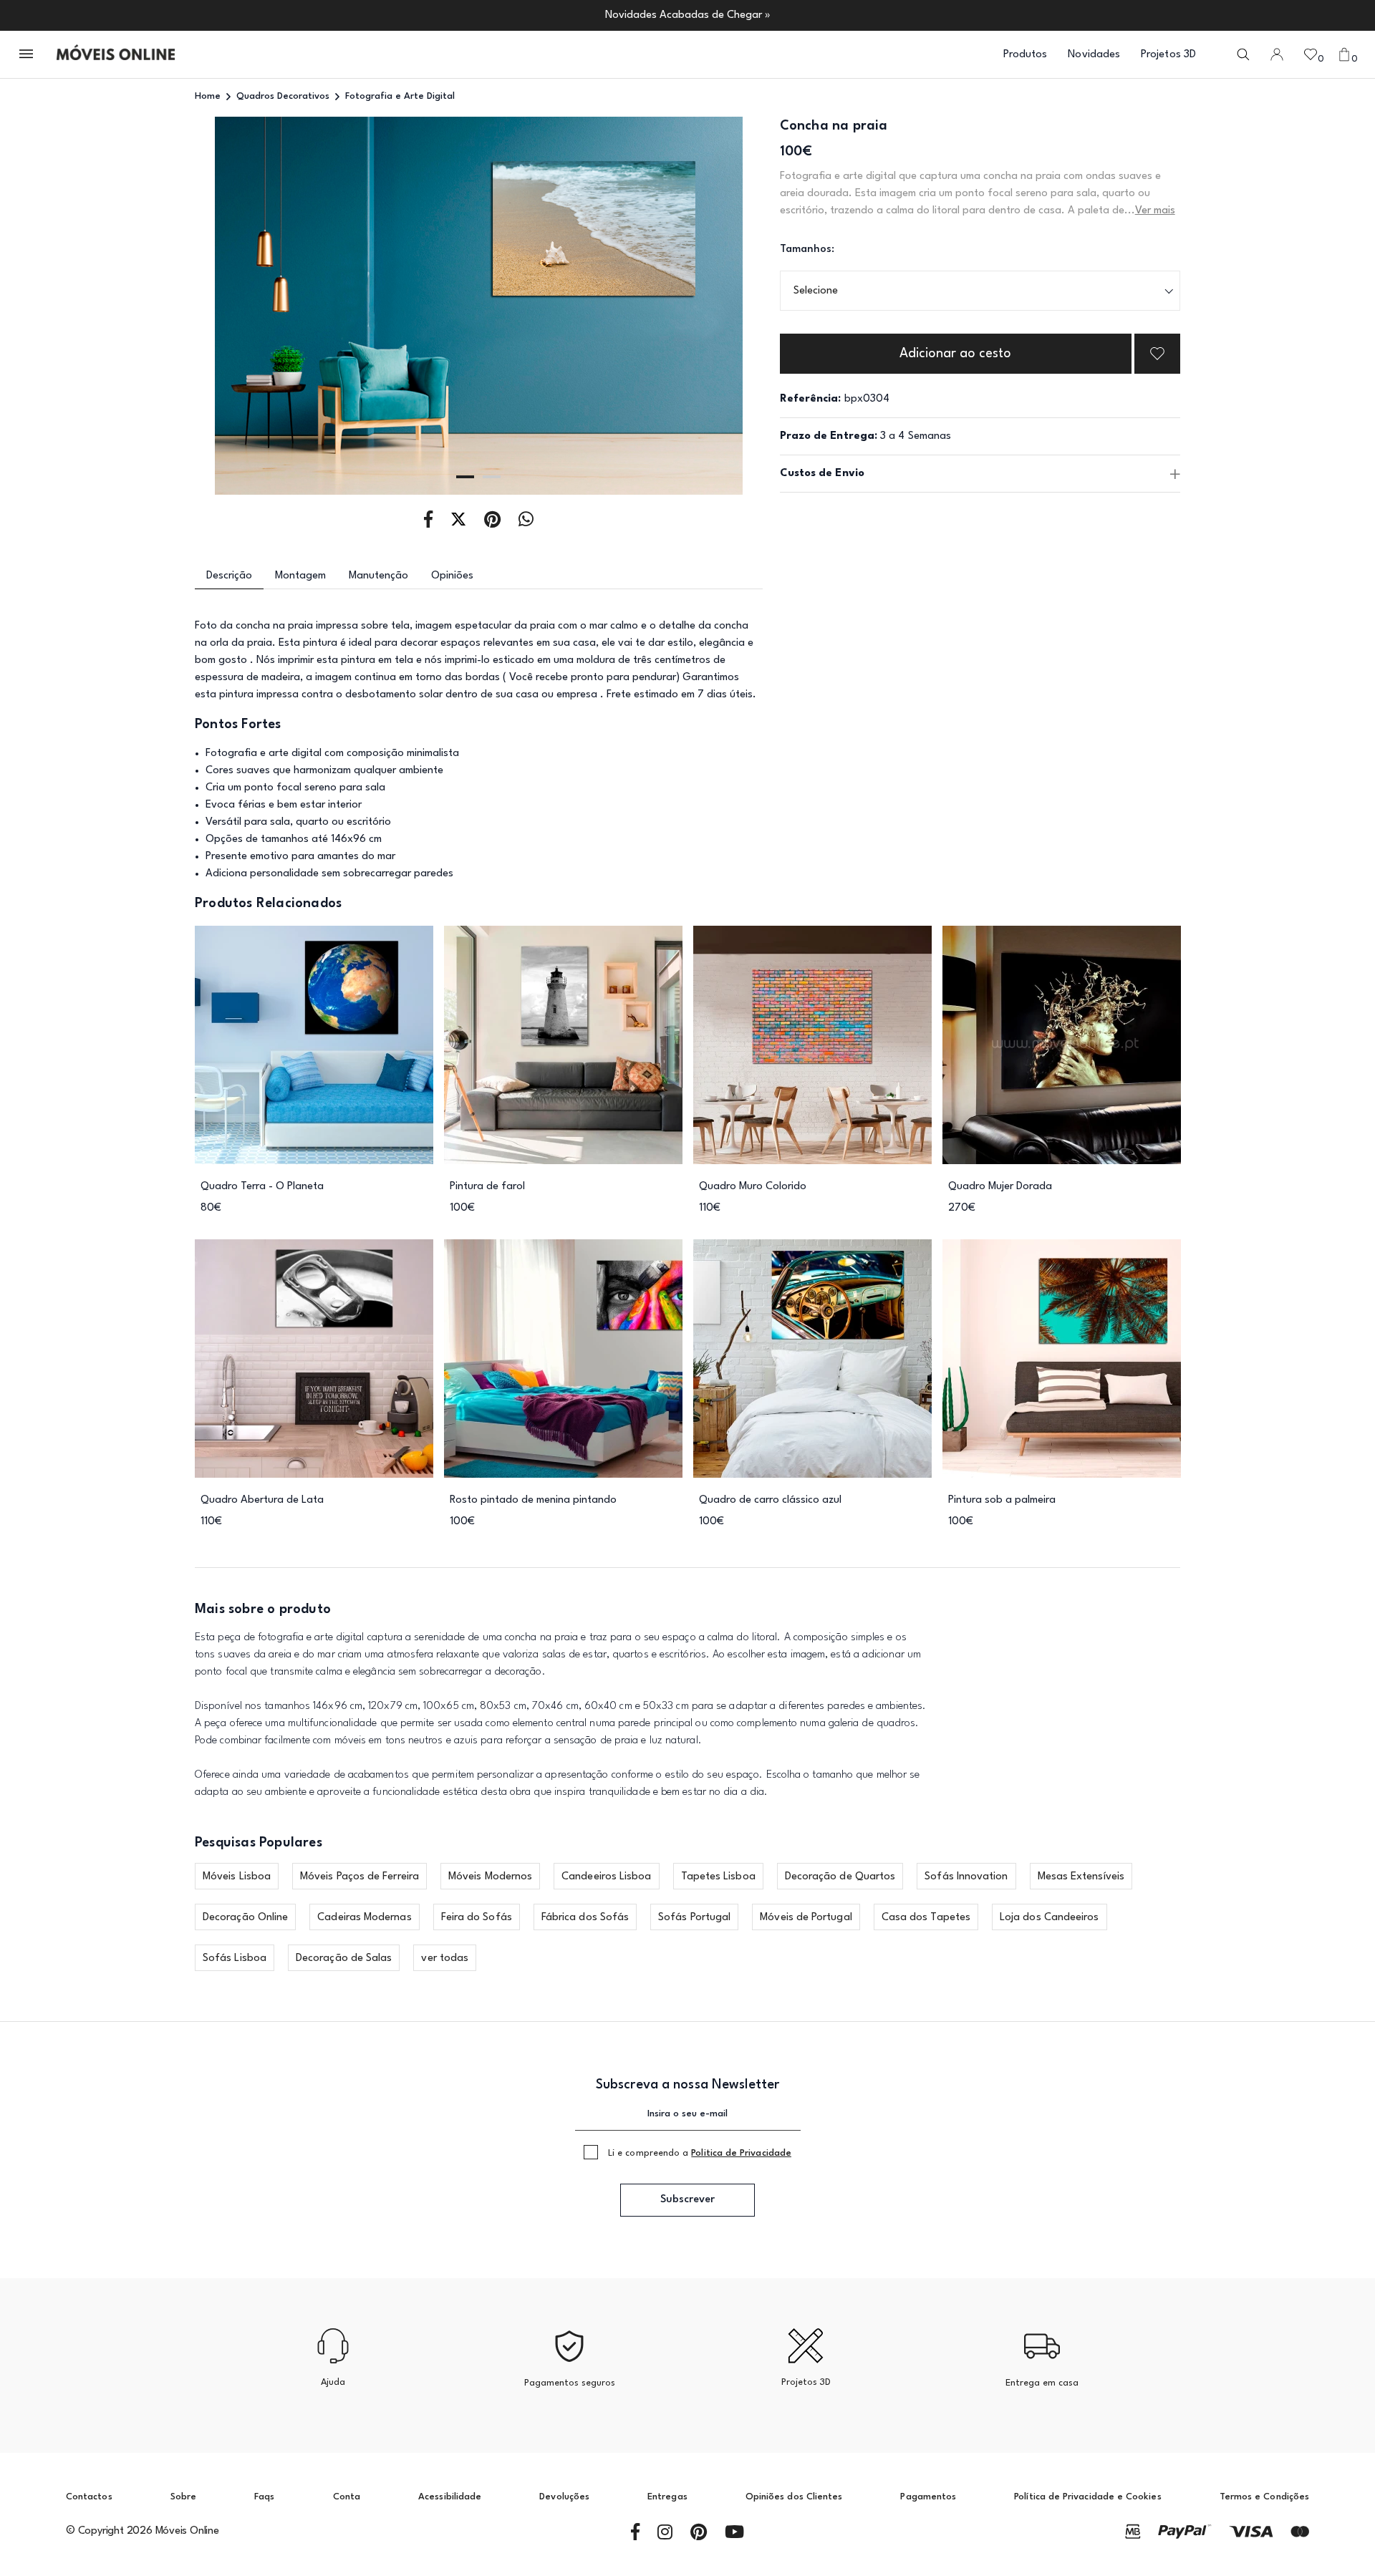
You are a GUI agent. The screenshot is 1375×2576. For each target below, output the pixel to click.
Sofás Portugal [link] (694, 1918)
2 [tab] (492, 477)
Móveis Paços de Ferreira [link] (360, 1877)
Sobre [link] (183, 2497)
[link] (116, 54)
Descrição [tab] (229, 576)
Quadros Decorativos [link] (283, 96)
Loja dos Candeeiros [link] (1050, 1918)
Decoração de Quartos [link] (840, 1877)
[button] (27, 55)
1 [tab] (465, 477)
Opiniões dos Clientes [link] (794, 2497)
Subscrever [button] (687, 2200)
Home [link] (208, 96)
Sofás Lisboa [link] (235, 1958)
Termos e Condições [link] (1264, 2497)
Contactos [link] (89, 2497)
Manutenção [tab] (378, 576)
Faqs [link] (264, 2497)
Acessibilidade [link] (450, 2497)
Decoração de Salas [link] (344, 1958)
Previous (252, 306)
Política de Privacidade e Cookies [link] (1087, 2497)
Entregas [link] (667, 2497)
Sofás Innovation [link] (966, 1877)
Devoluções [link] (564, 2497)
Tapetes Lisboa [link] (718, 1877)
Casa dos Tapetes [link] (926, 1918)
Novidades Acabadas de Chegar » (688, 15)
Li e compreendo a (700, 2153)
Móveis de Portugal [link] (806, 1918)
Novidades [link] (1094, 55)
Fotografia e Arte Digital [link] (400, 96)
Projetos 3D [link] (1168, 55)
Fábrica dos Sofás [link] (585, 1918)
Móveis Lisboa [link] (237, 1877)
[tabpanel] (479, 306)
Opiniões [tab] (452, 576)
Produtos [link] (1026, 55)
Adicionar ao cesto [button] (955, 354)
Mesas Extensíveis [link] (1081, 1877)
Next (706, 306)
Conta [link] (347, 2497)
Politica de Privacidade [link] (741, 2153)
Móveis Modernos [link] (490, 1877)
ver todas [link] (445, 1958)
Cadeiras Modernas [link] (364, 1918)
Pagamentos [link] (928, 2497)
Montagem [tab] (300, 576)
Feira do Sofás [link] (477, 1918)
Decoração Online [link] (245, 1918)
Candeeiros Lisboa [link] (606, 1877)
